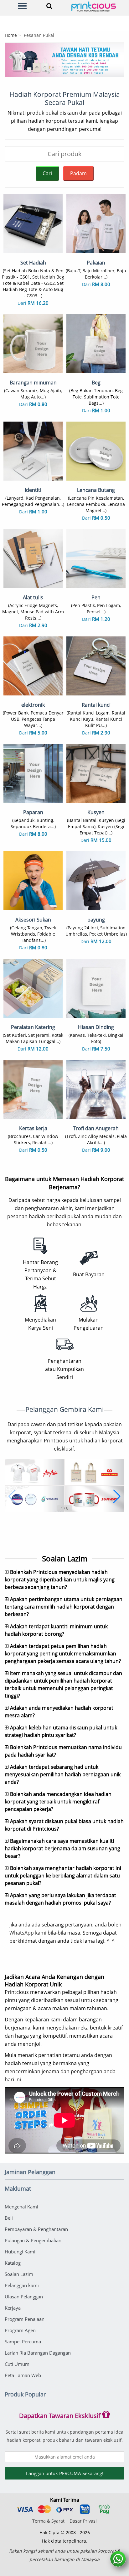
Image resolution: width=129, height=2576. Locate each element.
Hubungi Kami (20, 2252)
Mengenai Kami (21, 2207)
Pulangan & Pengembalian (33, 2240)
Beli (9, 2218)
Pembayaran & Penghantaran (36, 2229)
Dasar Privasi (83, 2521)
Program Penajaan (25, 2319)
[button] (12, 1496)
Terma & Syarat (48, 2521)
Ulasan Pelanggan (24, 2297)
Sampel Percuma (23, 2341)
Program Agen (20, 2330)
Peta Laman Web (23, 2375)
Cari (47, 173)
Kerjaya (13, 2308)
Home (11, 35)
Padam (78, 173)
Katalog (13, 2263)
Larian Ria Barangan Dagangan (38, 2353)
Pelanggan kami (22, 2285)
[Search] (48, 6)
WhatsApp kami (28, 1933)
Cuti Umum (17, 2364)
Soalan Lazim (19, 2274)
